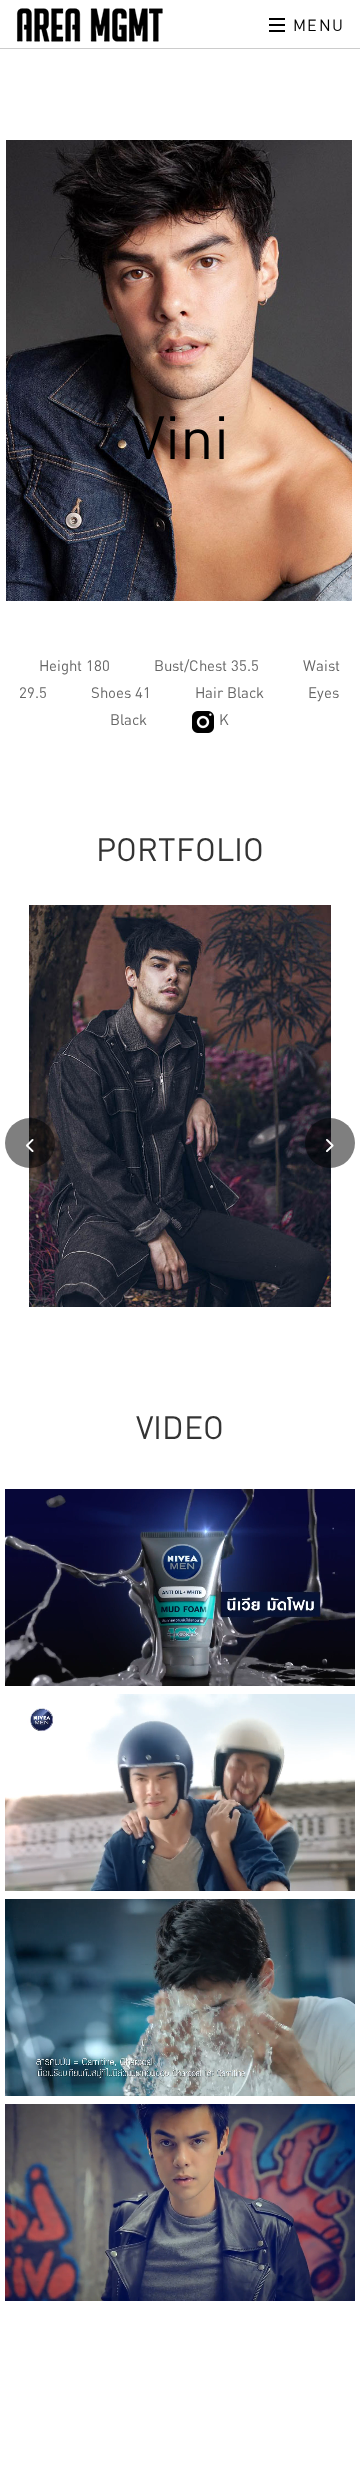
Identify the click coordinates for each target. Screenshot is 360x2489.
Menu (316, 25)
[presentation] (30, 1143)
